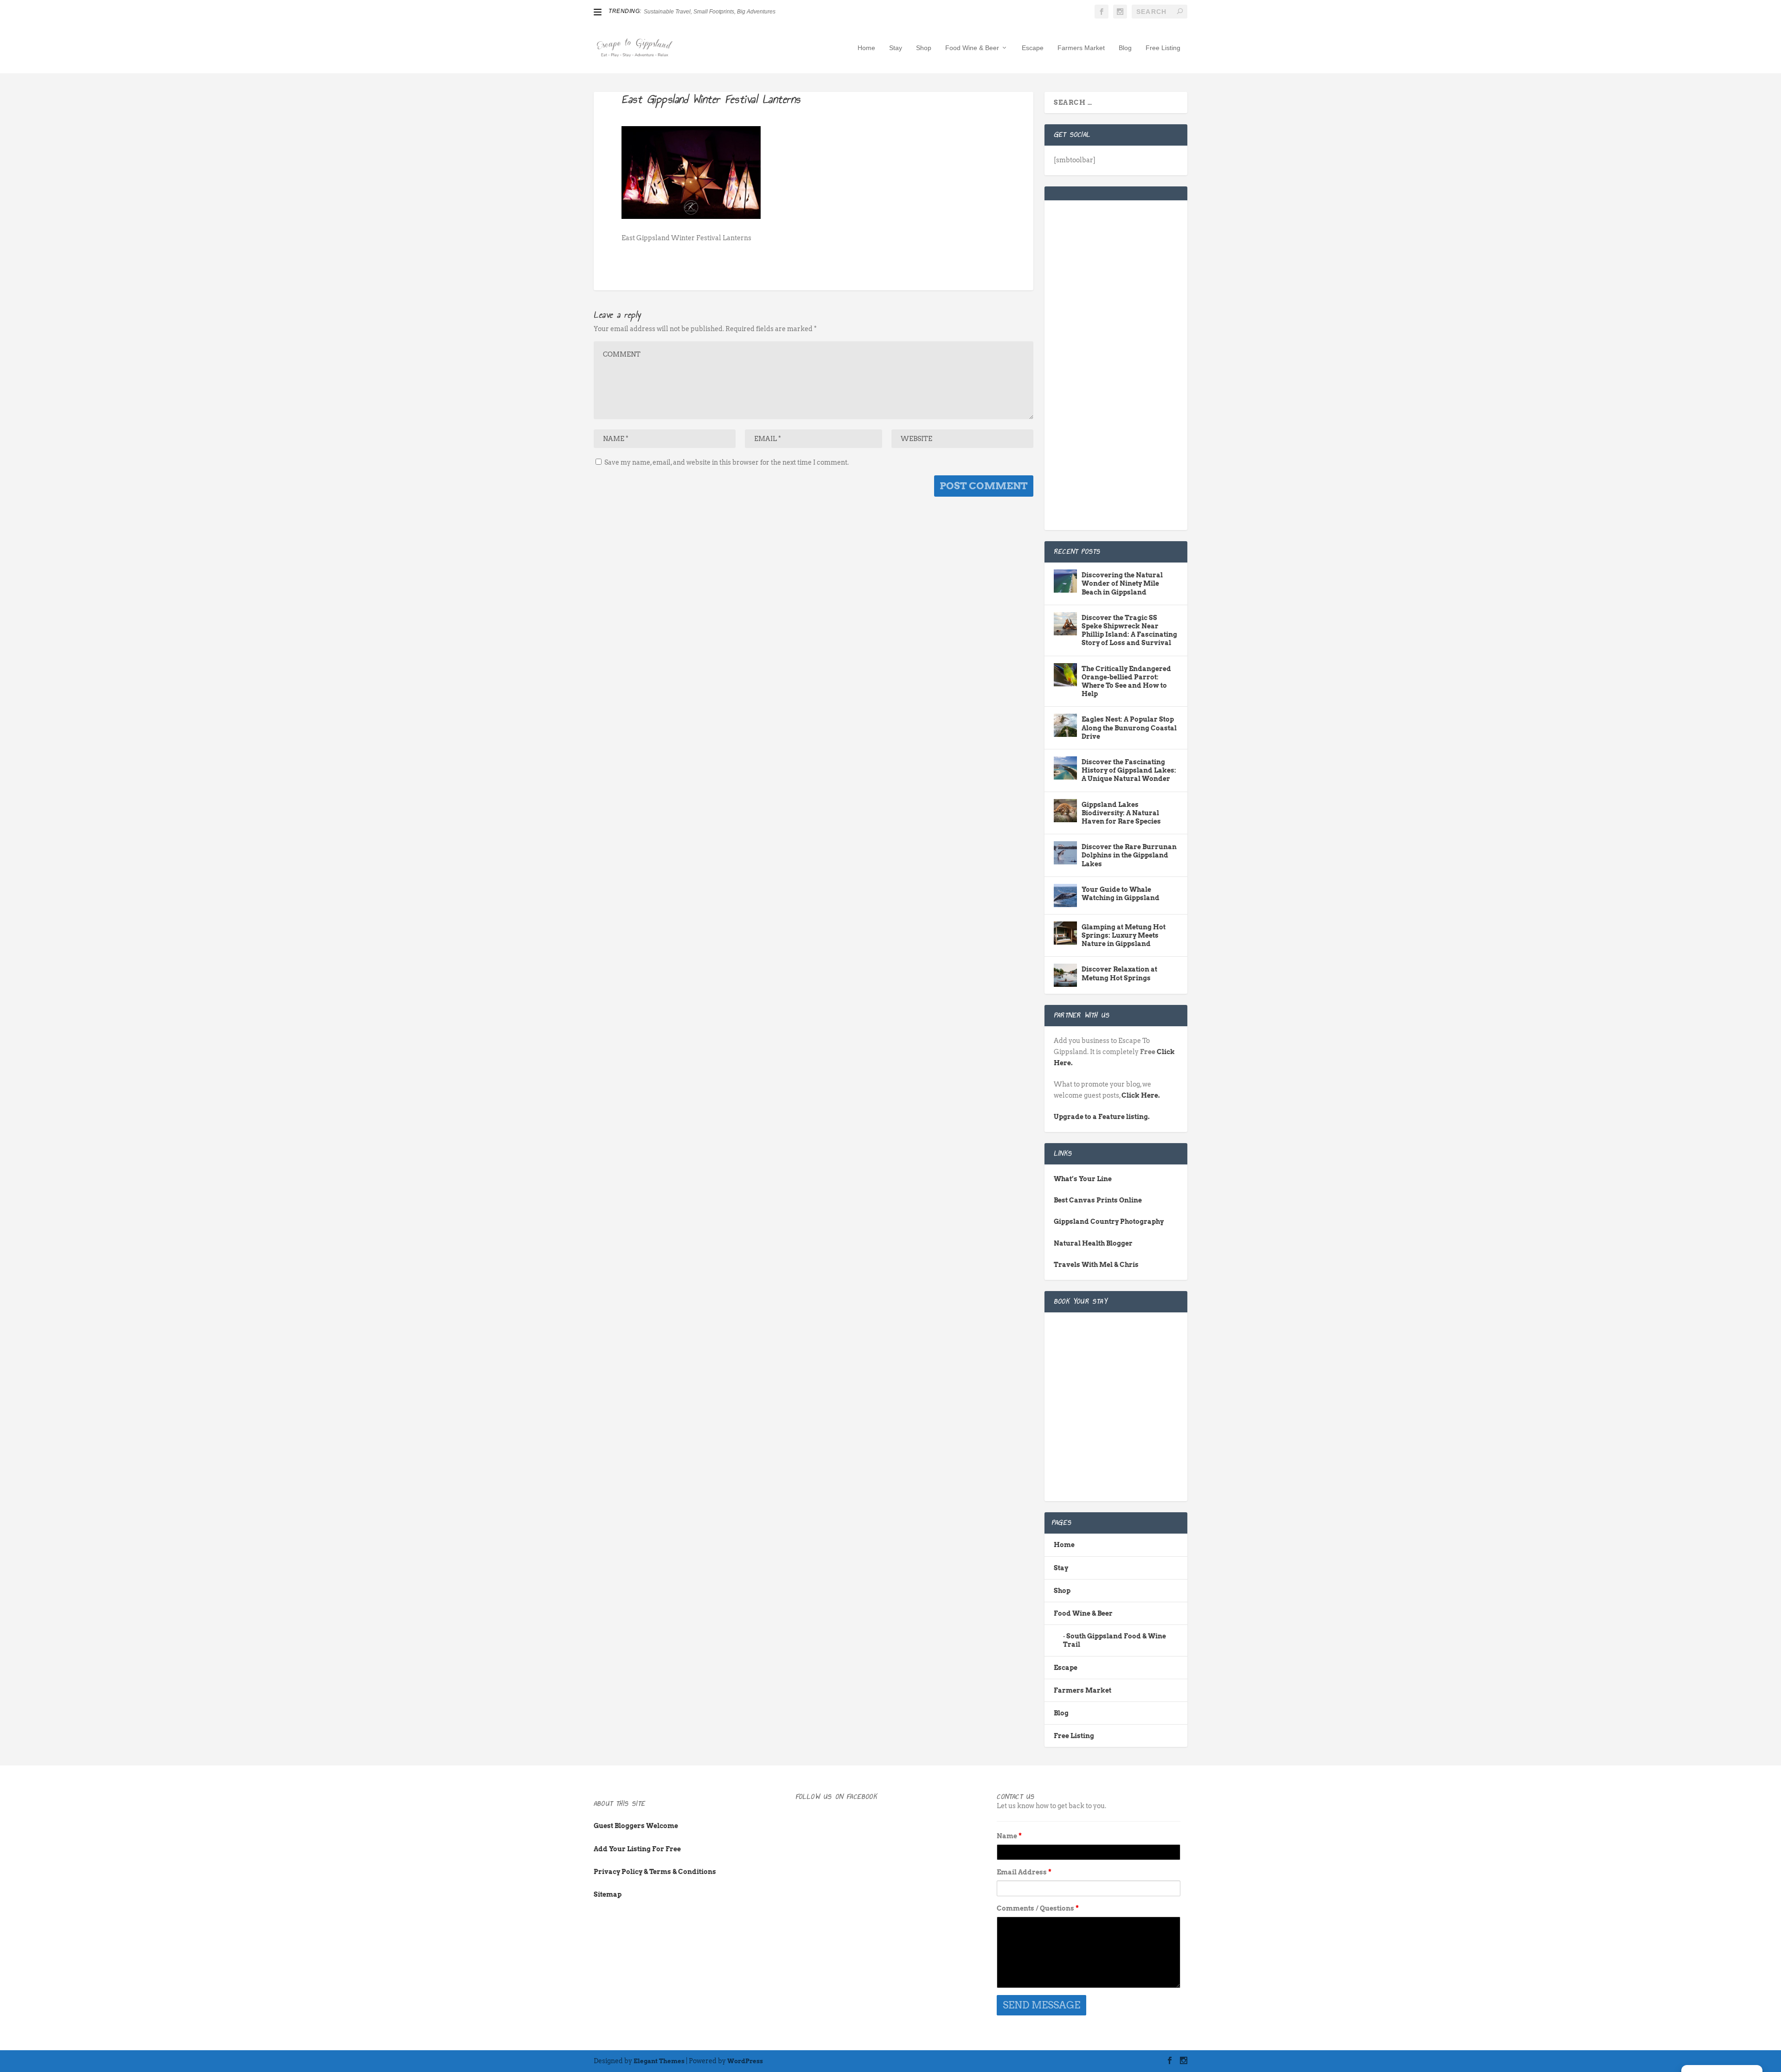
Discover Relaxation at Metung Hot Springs (1119, 973)
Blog (1125, 48)
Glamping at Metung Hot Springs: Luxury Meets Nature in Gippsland (1124, 935)
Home (866, 48)
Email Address (1024, 1872)
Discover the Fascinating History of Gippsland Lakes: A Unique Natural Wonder (1129, 770)
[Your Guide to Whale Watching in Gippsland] (1065, 895)
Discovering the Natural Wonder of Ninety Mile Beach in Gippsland (1122, 583)
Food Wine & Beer (972, 48)
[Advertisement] (1116, 371)
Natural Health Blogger (1093, 1243)
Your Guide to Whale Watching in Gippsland (1121, 894)
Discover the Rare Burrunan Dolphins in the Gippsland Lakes (1129, 855)
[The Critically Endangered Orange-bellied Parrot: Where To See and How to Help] (1065, 675)
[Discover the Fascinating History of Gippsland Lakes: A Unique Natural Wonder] (1065, 768)
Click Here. (1141, 1095)
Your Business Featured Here (681, 12)
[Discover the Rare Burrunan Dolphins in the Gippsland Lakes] (1065, 853)
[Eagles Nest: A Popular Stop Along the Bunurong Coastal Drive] (1065, 725)
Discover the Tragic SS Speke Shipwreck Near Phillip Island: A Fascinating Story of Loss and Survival (1129, 630)
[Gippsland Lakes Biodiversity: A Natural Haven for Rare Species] (1065, 811)
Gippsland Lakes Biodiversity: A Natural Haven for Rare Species (1121, 813)
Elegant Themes (659, 2061)
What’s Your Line (1083, 1179)
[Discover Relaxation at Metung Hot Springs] (1065, 975)
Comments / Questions (1038, 1908)
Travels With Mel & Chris (1096, 1265)
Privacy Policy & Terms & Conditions (655, 1872)
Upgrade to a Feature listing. (1102, 1117)
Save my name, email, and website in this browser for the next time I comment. (727, 462)
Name (1009, 1836)
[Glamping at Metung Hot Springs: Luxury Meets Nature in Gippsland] (1065, 933)
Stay (896, 48)
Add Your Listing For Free (637, 1849)
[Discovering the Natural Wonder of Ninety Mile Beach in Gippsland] (1065, 581)
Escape (1033, 48)
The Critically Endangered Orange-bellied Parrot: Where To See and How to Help (1126, 681)
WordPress (745, 2061)
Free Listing (1163, 48)
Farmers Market (1081, 48)
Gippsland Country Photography (1109, 1221)
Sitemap (608, 1894)
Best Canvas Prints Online (1098, 1200)
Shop (924, 48)
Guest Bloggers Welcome (636, 1826)
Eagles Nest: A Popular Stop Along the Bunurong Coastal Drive (1129, 728)
